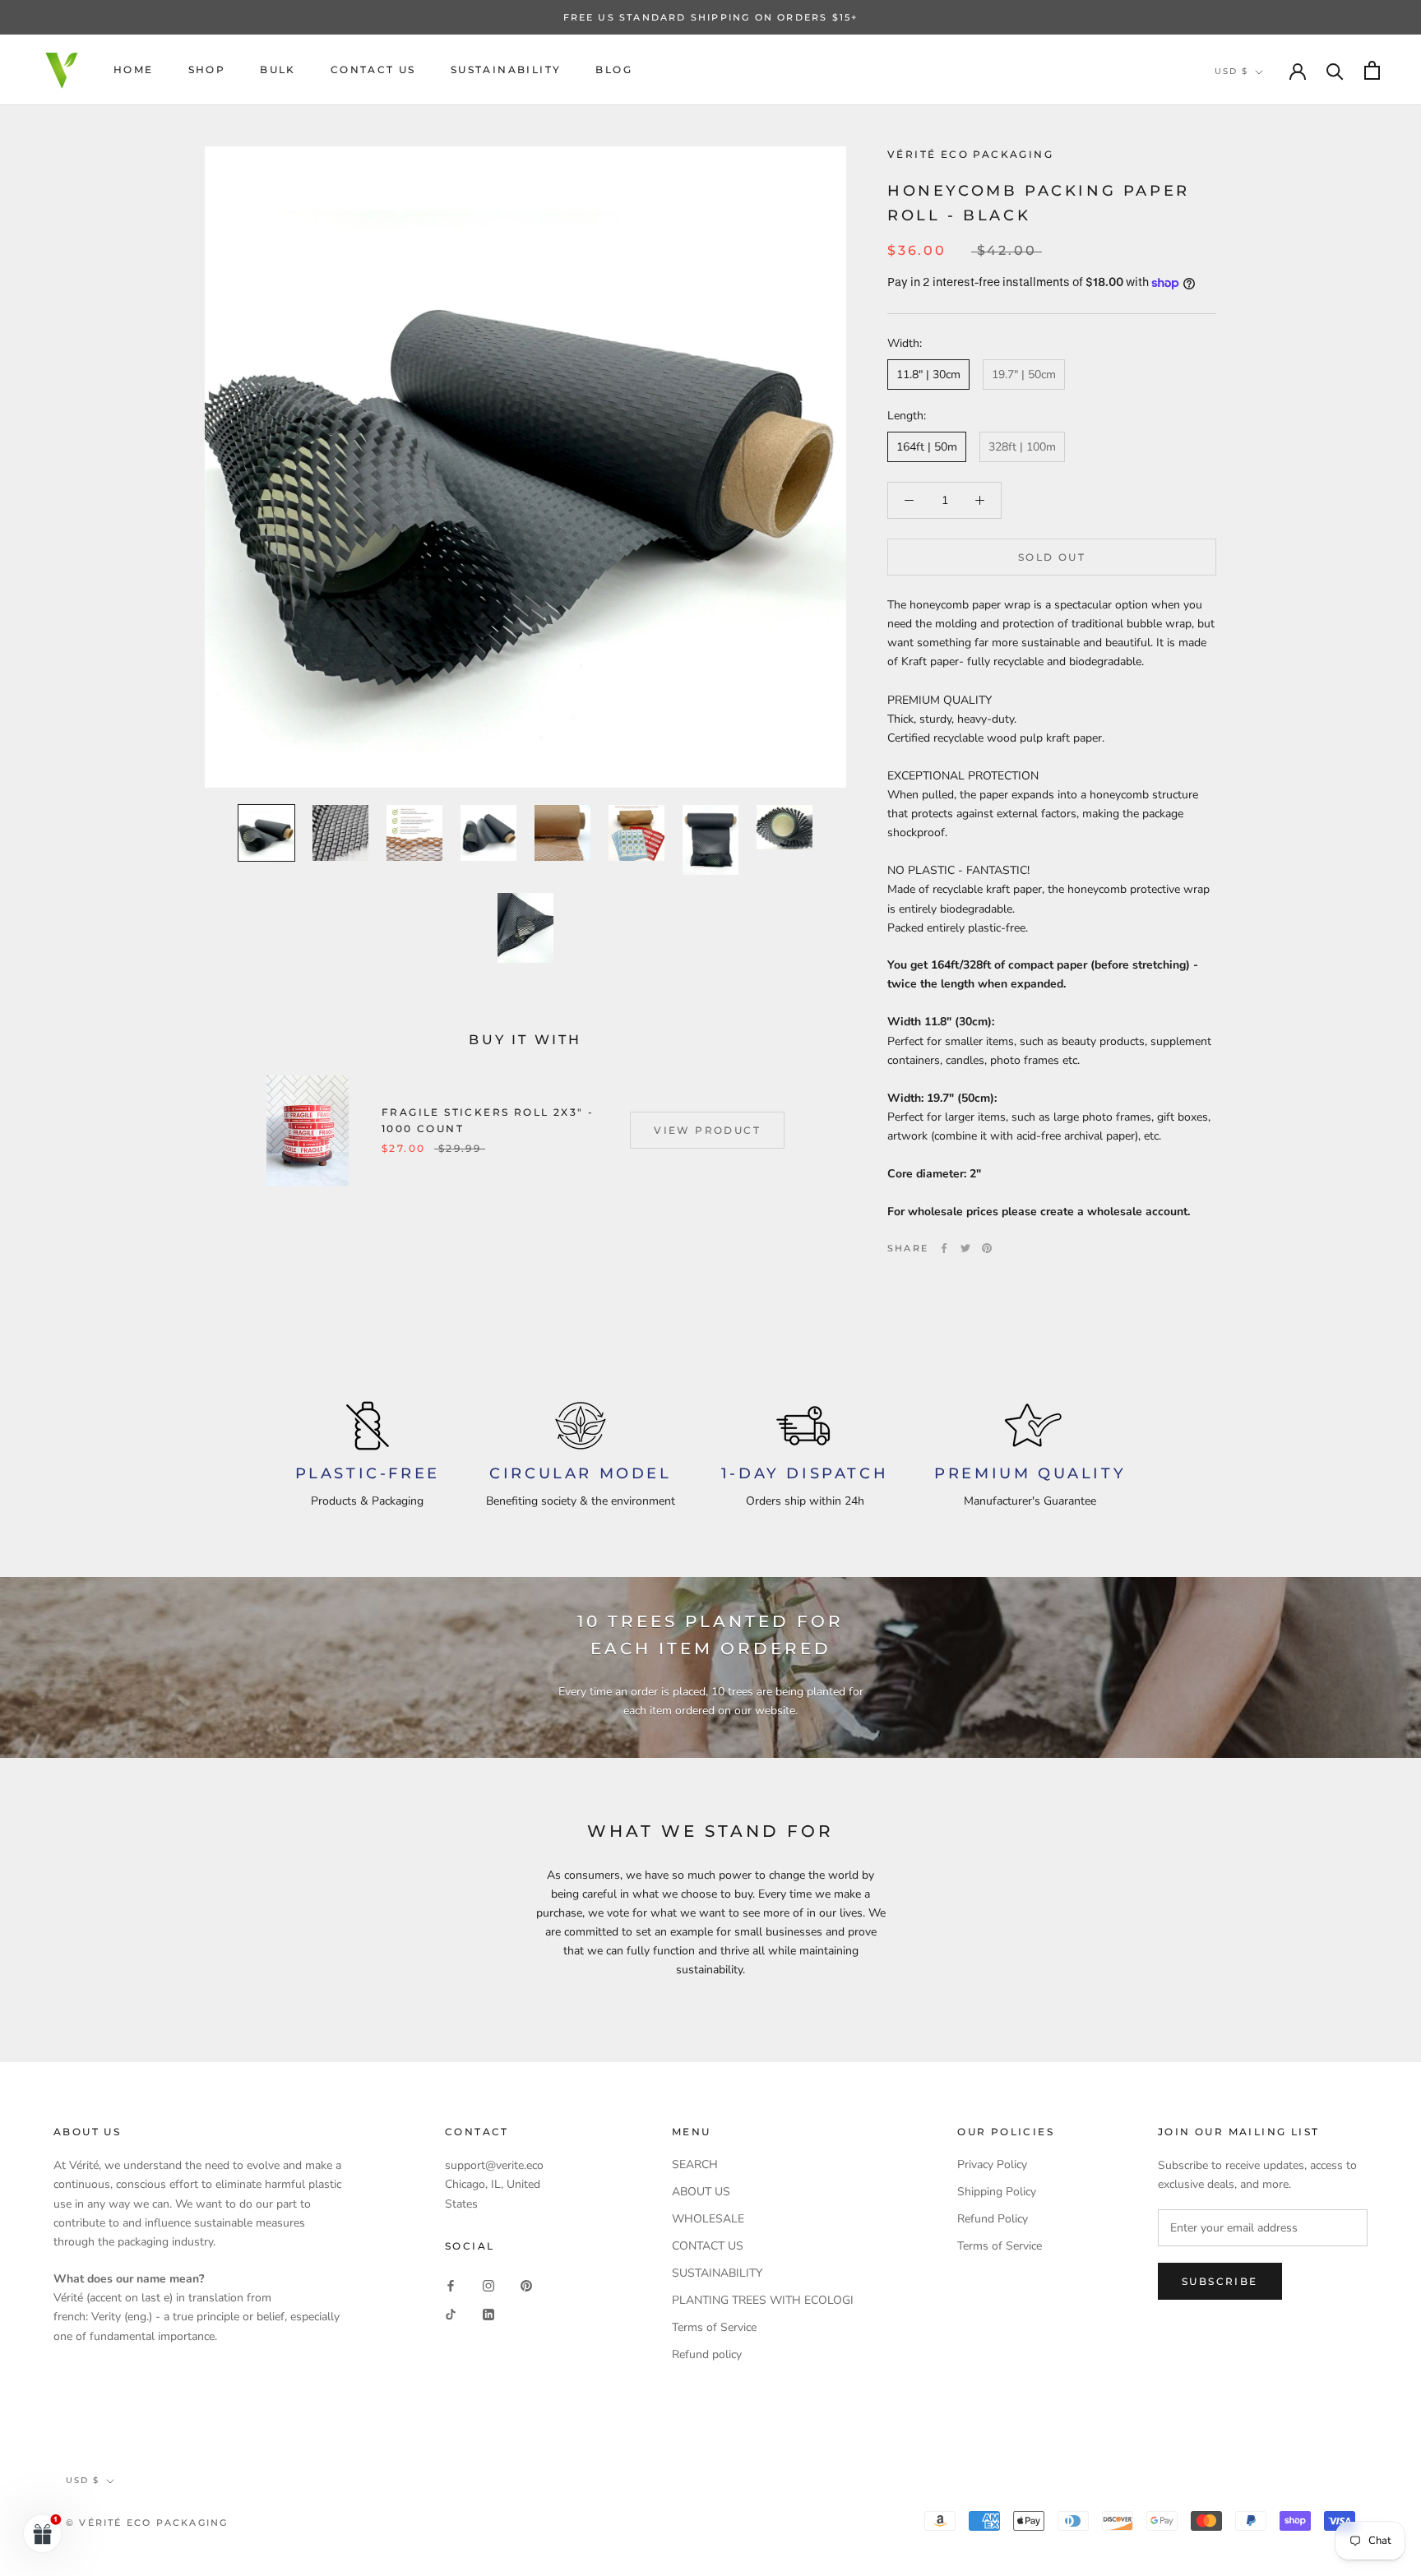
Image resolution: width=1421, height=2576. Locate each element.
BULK (278, 69)
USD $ (1231, 71)
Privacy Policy (992, 2164)
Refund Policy (993, 2219)
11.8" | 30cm (928, 375)
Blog (614, 69)
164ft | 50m (927, 447)
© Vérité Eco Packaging (147, 2523)
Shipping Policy (997, 2192)
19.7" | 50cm (1024, 375)
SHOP (207, 69)
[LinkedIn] (488, 2314)
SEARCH (695, 2164)
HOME (134, 69)
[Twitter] (965, 1248)
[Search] (1335, 70)
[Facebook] (944, 1248)
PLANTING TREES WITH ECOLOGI (763, 2300)
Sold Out (1052, 557)
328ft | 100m (1022, 447)
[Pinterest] (987, 1248)
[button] (43, 2533)
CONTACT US (373, 69)
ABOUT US (701, 2192)
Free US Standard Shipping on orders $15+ (711, 17)
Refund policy (707, 2354)
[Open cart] (1372, 70)
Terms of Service (714, 2327)
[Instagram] (488, 2285)
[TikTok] (451, 2314)
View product (707, 1130)
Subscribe (1220, 2281)
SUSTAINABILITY (506, 69)
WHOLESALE (708, 2219)
